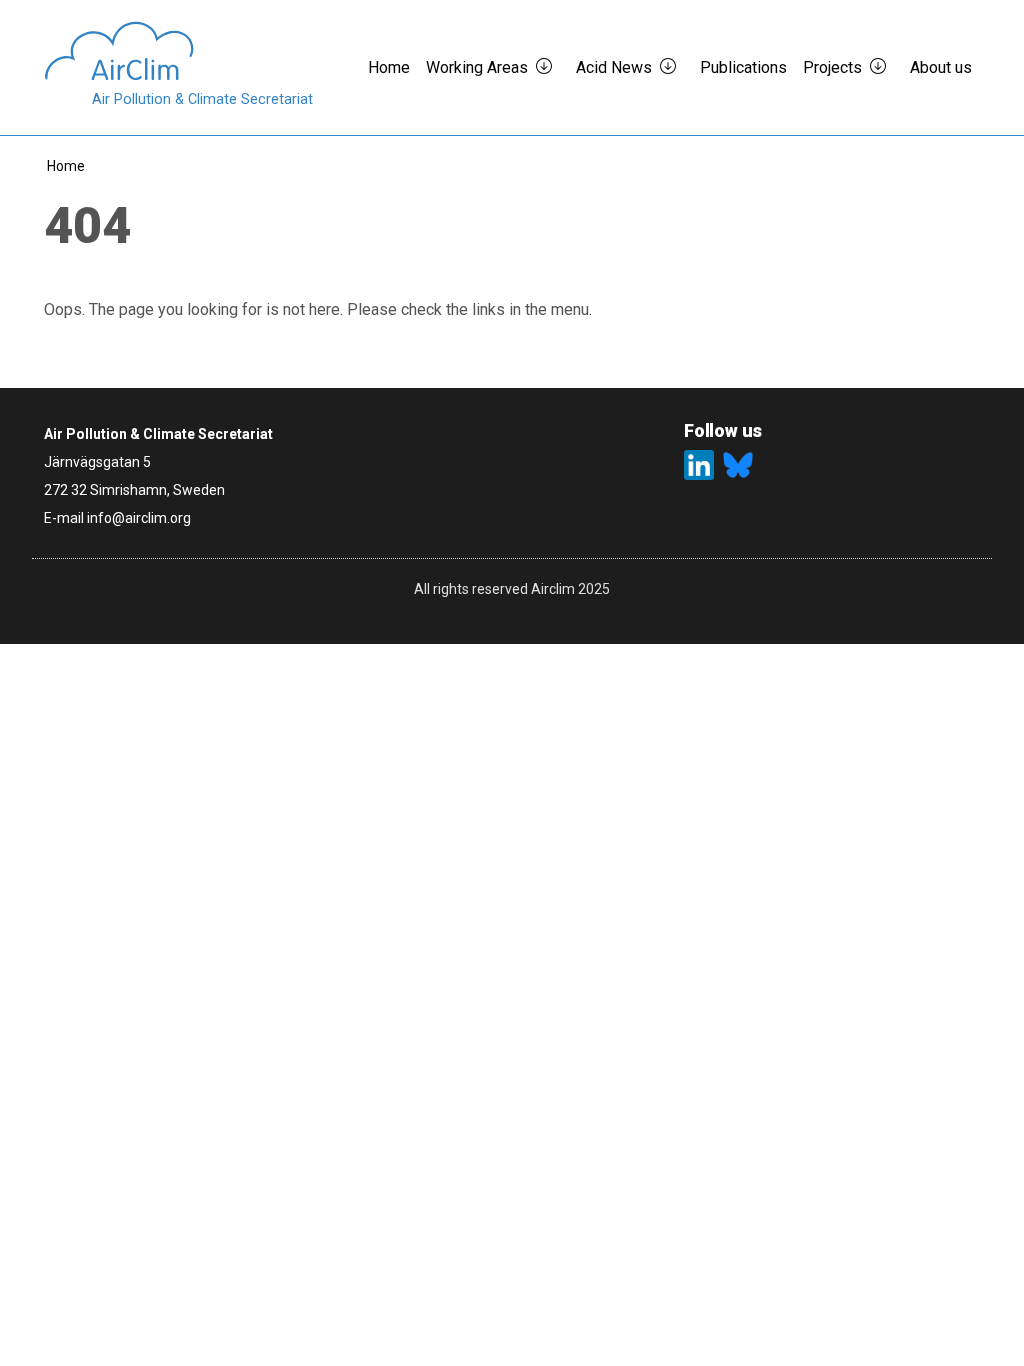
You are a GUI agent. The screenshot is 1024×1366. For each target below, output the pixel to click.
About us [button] (941, 67)
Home (66, 166)
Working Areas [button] (477, 67)
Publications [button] (743, 67)
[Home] (178, 51)
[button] (552, 68)
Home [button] (389, 67)
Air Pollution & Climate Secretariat (202, 99)
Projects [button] (832, 67)
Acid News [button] (614, 67)
